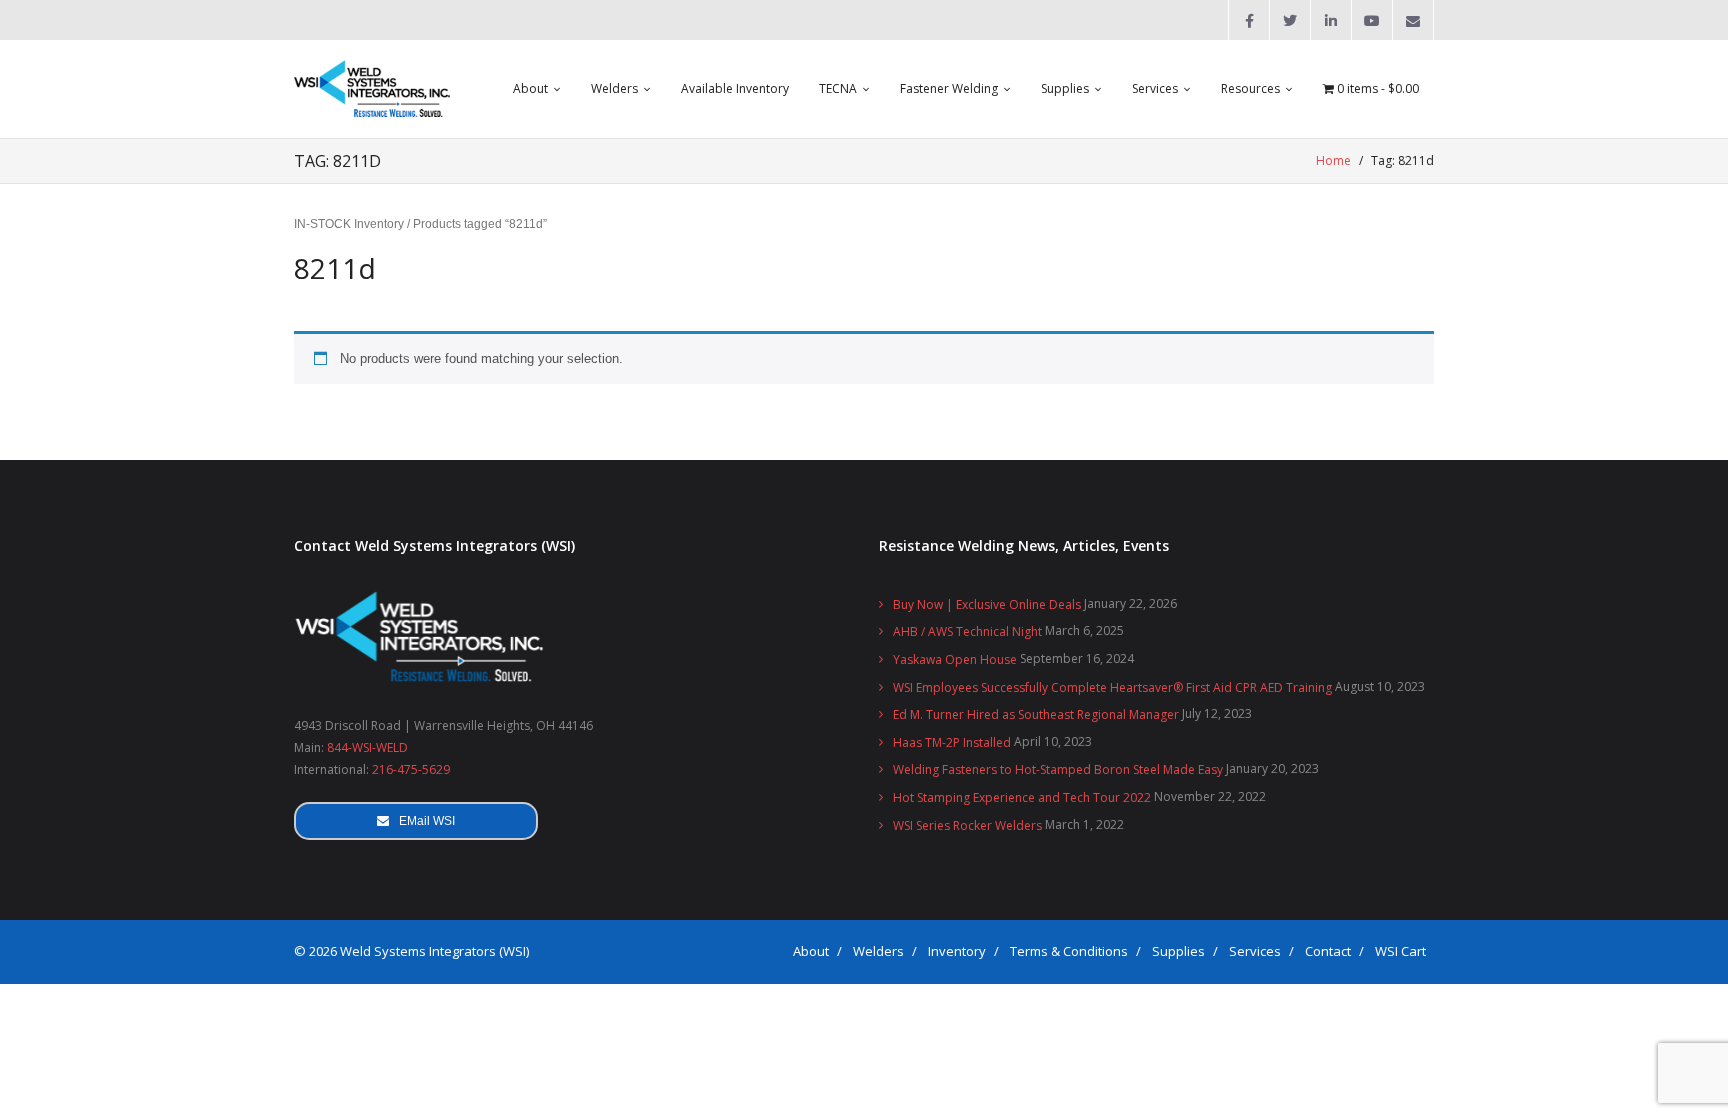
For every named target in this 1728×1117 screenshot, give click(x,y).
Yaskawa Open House (955, 659)
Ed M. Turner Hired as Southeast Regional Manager (1036, 714)
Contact (1328, 951)
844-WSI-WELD (367, 747)
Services (1255, 951)
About (811, 951)
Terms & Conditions (1069, 951)
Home (1333, 160)
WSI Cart (1400, 951)
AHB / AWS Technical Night (967, 631)
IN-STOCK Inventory (349, 224)
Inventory (957, 951)
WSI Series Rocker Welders (967, 825)
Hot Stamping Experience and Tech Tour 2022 (1022, 797)
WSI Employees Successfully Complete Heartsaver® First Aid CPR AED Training (1112, 687)
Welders (878, 951)
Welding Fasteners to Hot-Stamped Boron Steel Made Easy (1058, 769)
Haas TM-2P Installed (952, 742)
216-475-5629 (411, 769)
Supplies (1178, 951)
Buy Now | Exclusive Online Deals (987, 604)
